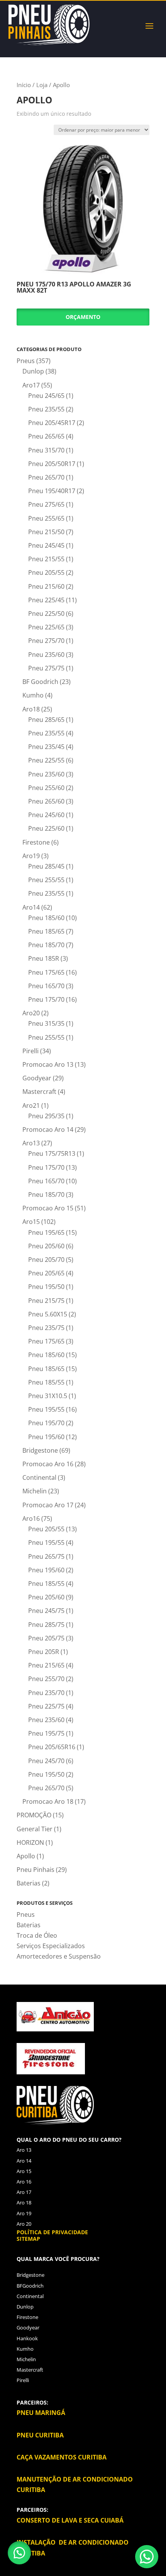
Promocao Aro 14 (48, 1129)
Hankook (27, 2338)
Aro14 (31, 907)
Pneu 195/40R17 (52, 491)
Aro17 (31, 385)
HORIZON (30, 1842)
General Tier (35, 1829)
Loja (42, 85)
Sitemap (28, 2239)
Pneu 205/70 (46, 1260)
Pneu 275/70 (46, 641)
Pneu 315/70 (46, 450)
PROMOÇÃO (34, 1815)
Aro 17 (24, 2192)
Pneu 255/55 (46, 880)
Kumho (33, 695)
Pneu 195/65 (46, 1232)
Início (24, 85)
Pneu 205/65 (46, 1273)
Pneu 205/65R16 (52, 1747)
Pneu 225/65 (46, 627)
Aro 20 (24, 2224)
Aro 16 (24, 2182)
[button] (19, 2553)
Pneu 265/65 (46, 436)
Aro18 (31, 709)
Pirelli (30, 1051)
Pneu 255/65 (46, 518)
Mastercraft (39, 1092)
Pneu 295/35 (46, 1116)
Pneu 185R (44, 958)
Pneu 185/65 (46, 931)
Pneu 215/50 (46, 532)
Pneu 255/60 (46, 788)
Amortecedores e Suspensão (59, 1956)
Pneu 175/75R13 (52, 1153)
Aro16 (31, 1519)
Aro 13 (24, 2150)
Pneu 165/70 (46, 986)
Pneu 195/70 (46, 1423)
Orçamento (83, 317)
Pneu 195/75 (46, 1733)
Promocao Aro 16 (48, 1464)
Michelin (35, 1491)
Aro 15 (24, 2171)
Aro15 (31, 1222)
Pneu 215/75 (46, 1301)
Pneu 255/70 (46, 1679)
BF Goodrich (40, 682)
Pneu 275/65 (46, 504)
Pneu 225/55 (46, 760)
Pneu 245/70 (46, 1761)
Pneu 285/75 (46, 1625)
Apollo (26, 1856)
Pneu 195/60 (46, 1437)
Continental (39, 1477)
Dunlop (33, 371)
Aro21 (31, 1105)
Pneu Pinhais (36, 1870)
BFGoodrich (30, 2286)
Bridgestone (40, 1450)
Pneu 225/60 (46, 828)
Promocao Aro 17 (48, 1505)
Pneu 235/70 (46, 1693)
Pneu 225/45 (46, 600)
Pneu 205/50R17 (52, 464)
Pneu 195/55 (46, 1409)
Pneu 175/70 (46, 999)
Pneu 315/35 (46, 1023)
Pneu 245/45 (46, 545)
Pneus (26, 361)
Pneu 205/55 (46, 572)
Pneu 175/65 (46, 972)
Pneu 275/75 (46, 668)
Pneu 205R (44, 1652)
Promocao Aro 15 (48, 1208)
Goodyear (37, 1078)
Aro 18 (24, 2202)
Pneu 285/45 (46, 866)
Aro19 (31, 856)
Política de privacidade (52, 2232)
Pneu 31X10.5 (48, 1396)
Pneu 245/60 (46, 815)
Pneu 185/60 (46, 918)
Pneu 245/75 (46, 1611)
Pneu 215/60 (46, 586)
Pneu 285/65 (46, 720)
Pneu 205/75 (46, 1638)
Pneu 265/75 (46, 1556)
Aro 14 (24, 2161)
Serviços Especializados (51, 1946)
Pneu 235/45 (46, 747)
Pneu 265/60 (46, 801)
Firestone (36, 842)
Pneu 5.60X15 (48, 1314)
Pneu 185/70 (46, 945)
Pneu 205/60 (46, 1246)
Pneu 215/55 (46, 559)
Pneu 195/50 (46, 1287)
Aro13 (31, 1143)
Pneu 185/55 (46, 1382)
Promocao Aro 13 (48, 1064)
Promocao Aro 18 (48, 1801)
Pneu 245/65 (46, 396)
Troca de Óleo (37, 1935)
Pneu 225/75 (46, 1706)
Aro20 (31, 1013)
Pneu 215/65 (46, 1665)
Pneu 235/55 (46, 409)
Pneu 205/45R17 (52, 423)
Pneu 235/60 (46, 655)
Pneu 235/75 (46, 1328)
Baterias (29, 1883)
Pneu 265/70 (46, 477)
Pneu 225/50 (46, 614)
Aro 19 (24, 2213)
